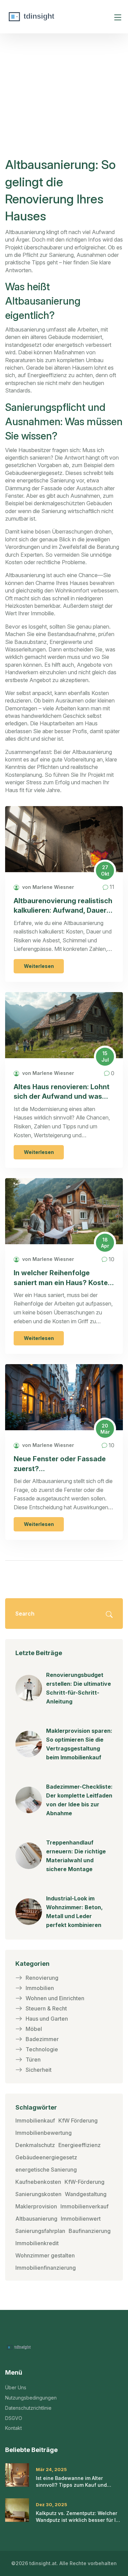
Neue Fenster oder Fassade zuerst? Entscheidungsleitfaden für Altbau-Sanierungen (60, 1464)
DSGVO (14, 2418)
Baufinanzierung (90, 2231)
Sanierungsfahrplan (40, 2231)
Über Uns (16, 2387)
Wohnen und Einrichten (55, 1998)
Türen (33, 2060)
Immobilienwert (81, 2219)
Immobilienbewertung (44, 2133)
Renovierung (42, 1978)
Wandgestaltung (86, 2194)
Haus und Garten (47, 2019)
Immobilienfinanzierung (46, 2268)
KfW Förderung (78, 2120)
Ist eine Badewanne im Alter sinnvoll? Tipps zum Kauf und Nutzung (71, 2482)
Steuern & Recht (46, 2008)
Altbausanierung (36, 2219)
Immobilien (40, 1988)
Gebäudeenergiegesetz (46, 2157)
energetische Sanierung (46, 2170)
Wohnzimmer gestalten (45, 2255)
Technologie (42, 2049)
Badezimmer (42, 2039)
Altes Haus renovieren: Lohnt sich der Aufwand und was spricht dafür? (62, 1092)
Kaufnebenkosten (38, 2182)
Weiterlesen (39, 966)
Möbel (34, 2029)
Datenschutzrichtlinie (28, 2408)
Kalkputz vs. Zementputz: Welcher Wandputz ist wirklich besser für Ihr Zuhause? (78, 2517)
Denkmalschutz (35, 2145)
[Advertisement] (66, 105)
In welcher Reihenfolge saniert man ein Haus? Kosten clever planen (63, 1278)
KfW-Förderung (84, 2182)
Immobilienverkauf (84, 2206)
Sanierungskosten (38, 2194)
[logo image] (56, 17)
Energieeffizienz (80, 2145)
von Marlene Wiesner (47, 887)
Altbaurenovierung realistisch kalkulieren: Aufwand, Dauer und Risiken (63, 906)
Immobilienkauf (35, 2120)
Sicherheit (39, 2070)
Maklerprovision (36, 2206)
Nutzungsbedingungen (31, 2398)
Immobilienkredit (37, 2243)
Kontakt (13, 2428)
